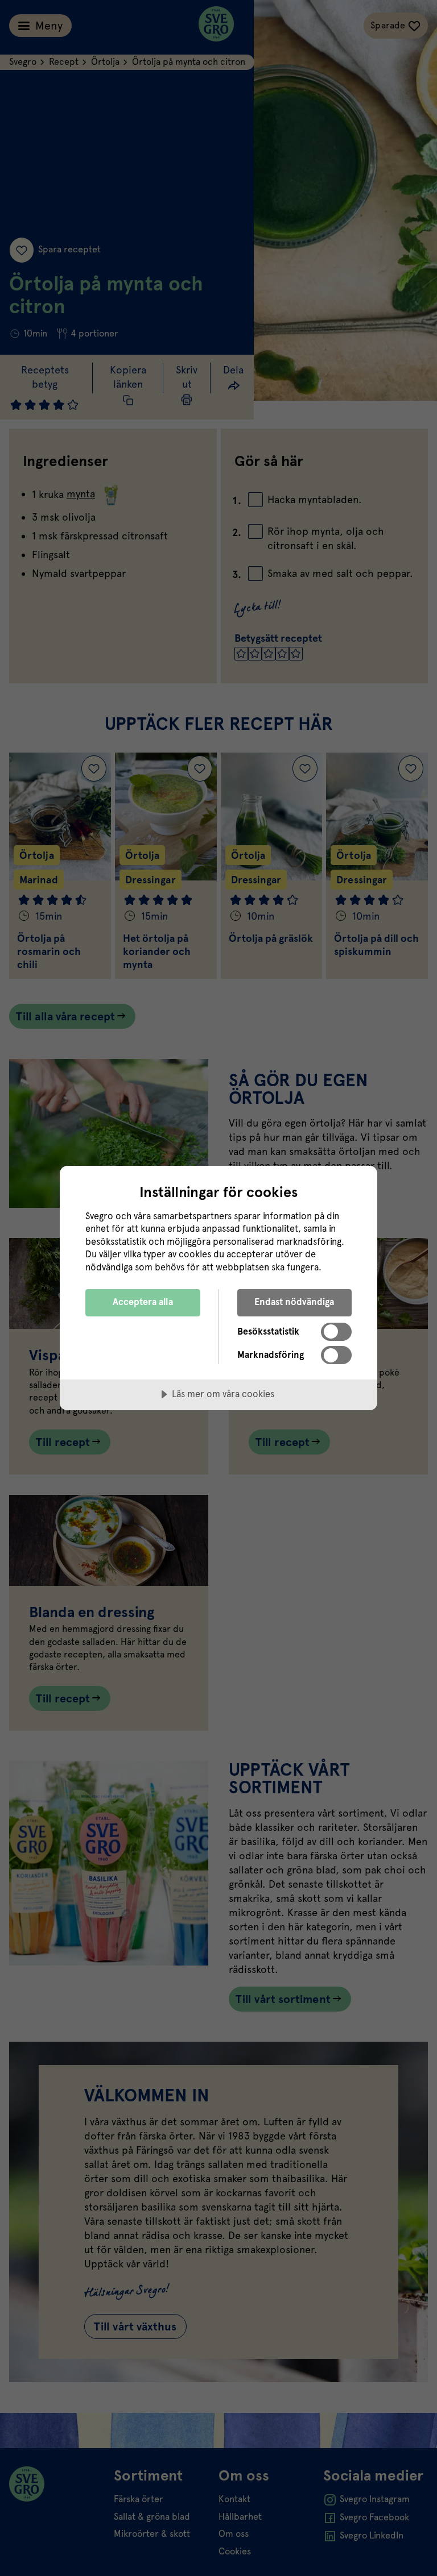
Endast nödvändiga (294, 1302)
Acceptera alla (143, 1302)
